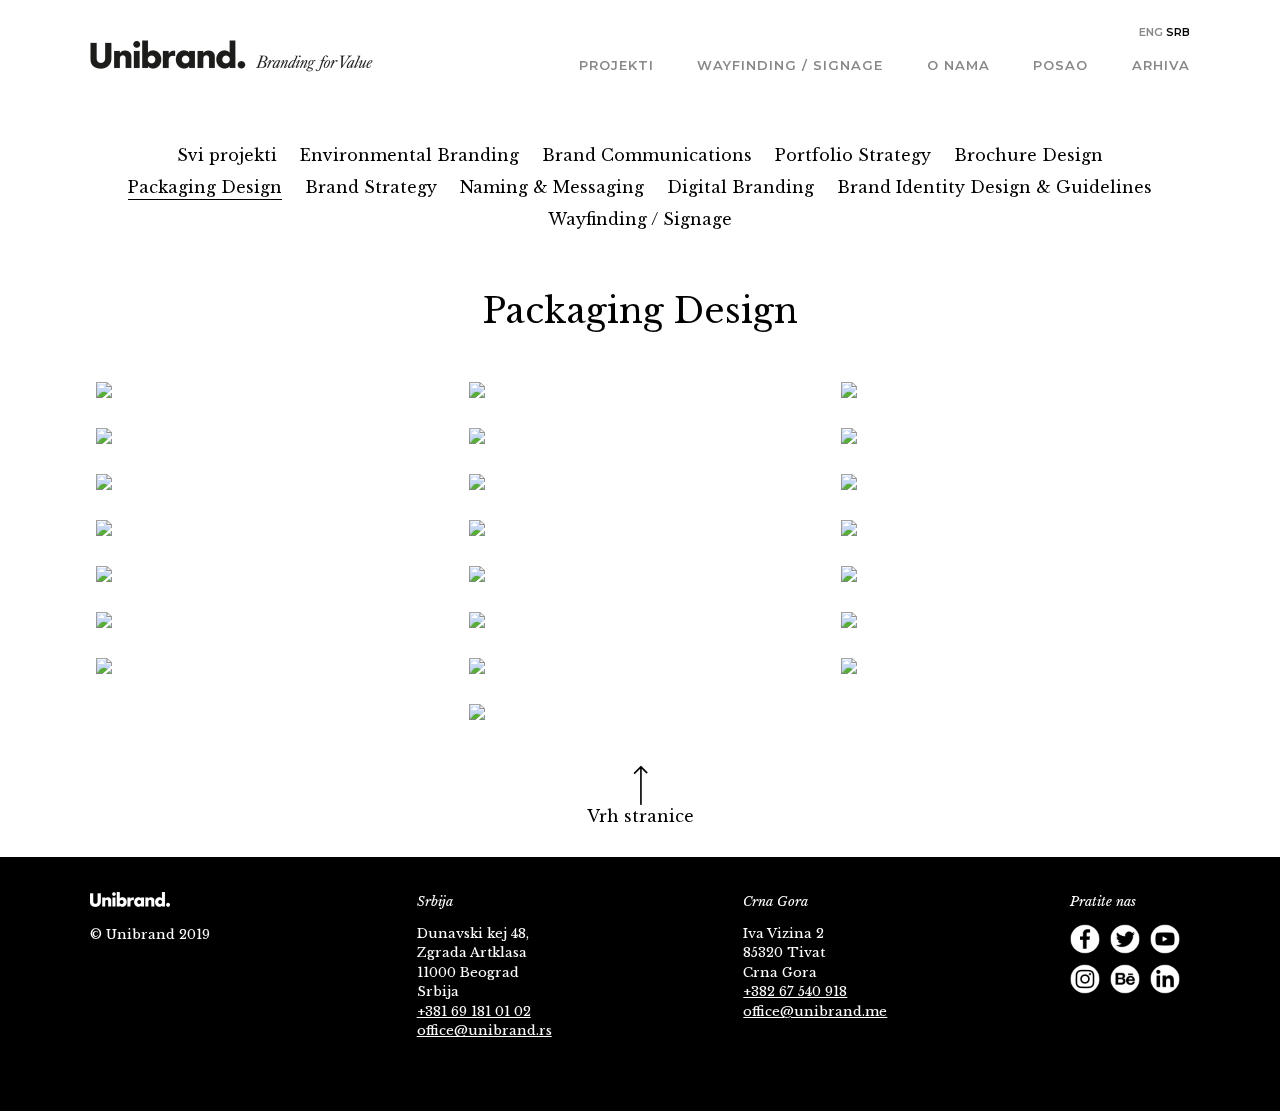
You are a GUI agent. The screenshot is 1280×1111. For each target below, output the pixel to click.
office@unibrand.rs (484, 1030)
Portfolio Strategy (853, 155)
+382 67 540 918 (795, 991)
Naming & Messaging (552, 187)
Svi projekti (227, 155)
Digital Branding (740, 187)
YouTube (1165, 939)
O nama (958, 65)
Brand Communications (647, 155)
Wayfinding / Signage (790, 65)
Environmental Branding (409, 155)
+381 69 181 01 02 (474, 1011)
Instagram (1085, 979)
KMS (231, 62)
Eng (1151, 32)
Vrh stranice (640, 816)
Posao (1060, 65)
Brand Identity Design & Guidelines (994, 187)
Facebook (1085, 939)
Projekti (616, 65)
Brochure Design (1028, 155)
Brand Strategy (371, 187)
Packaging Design (205, 187)
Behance (1125, 979)
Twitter (1125, 939)
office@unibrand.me (815, 1011)
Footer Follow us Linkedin (1165, 979)
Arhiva (1161, 65)
